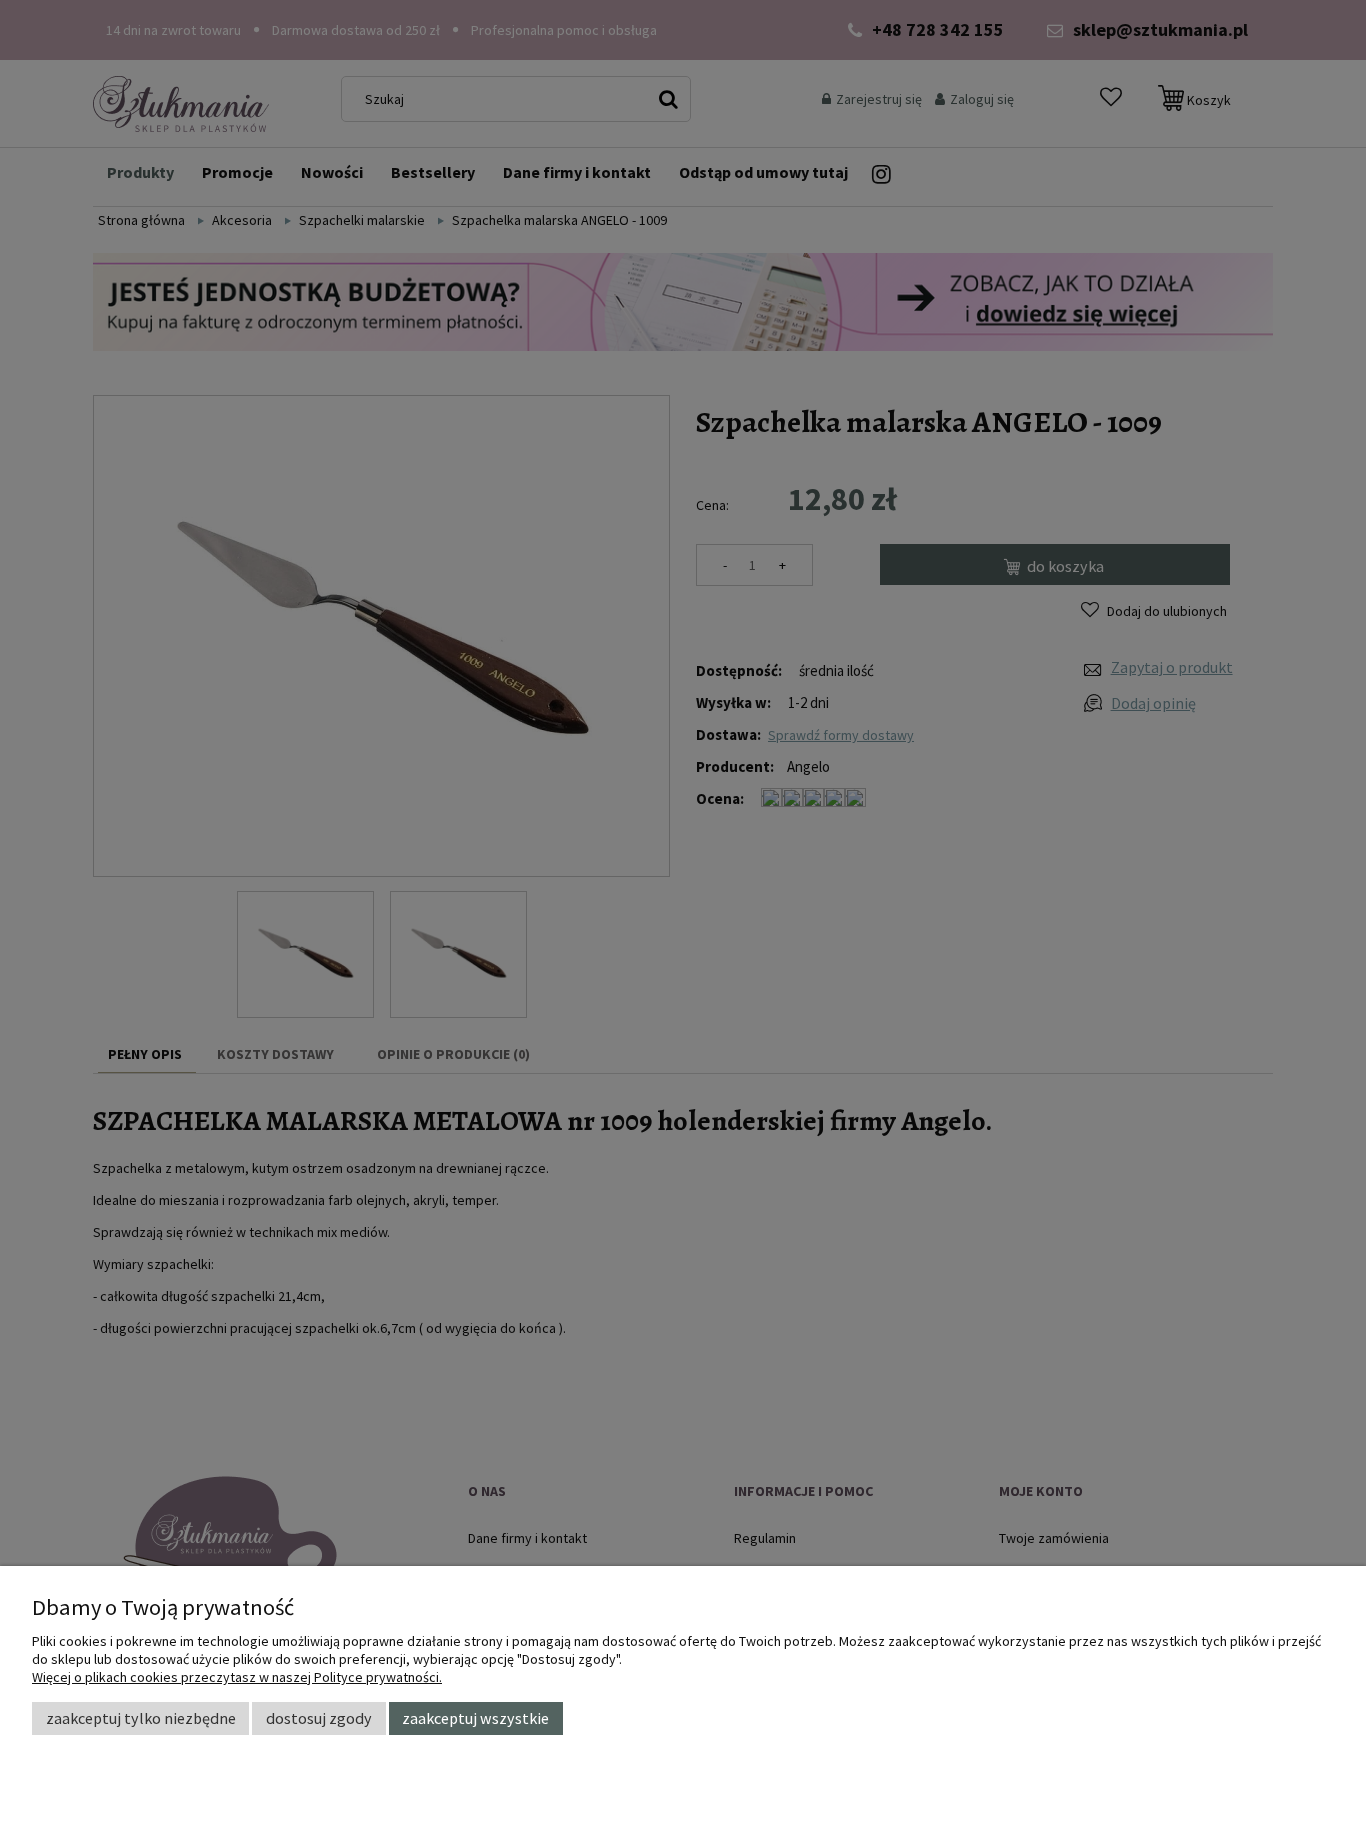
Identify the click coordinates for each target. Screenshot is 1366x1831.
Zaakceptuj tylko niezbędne (141, 1718)
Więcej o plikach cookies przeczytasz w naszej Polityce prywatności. (237, 1677)
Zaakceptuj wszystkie (475, 1718)
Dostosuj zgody (319, 1718)
